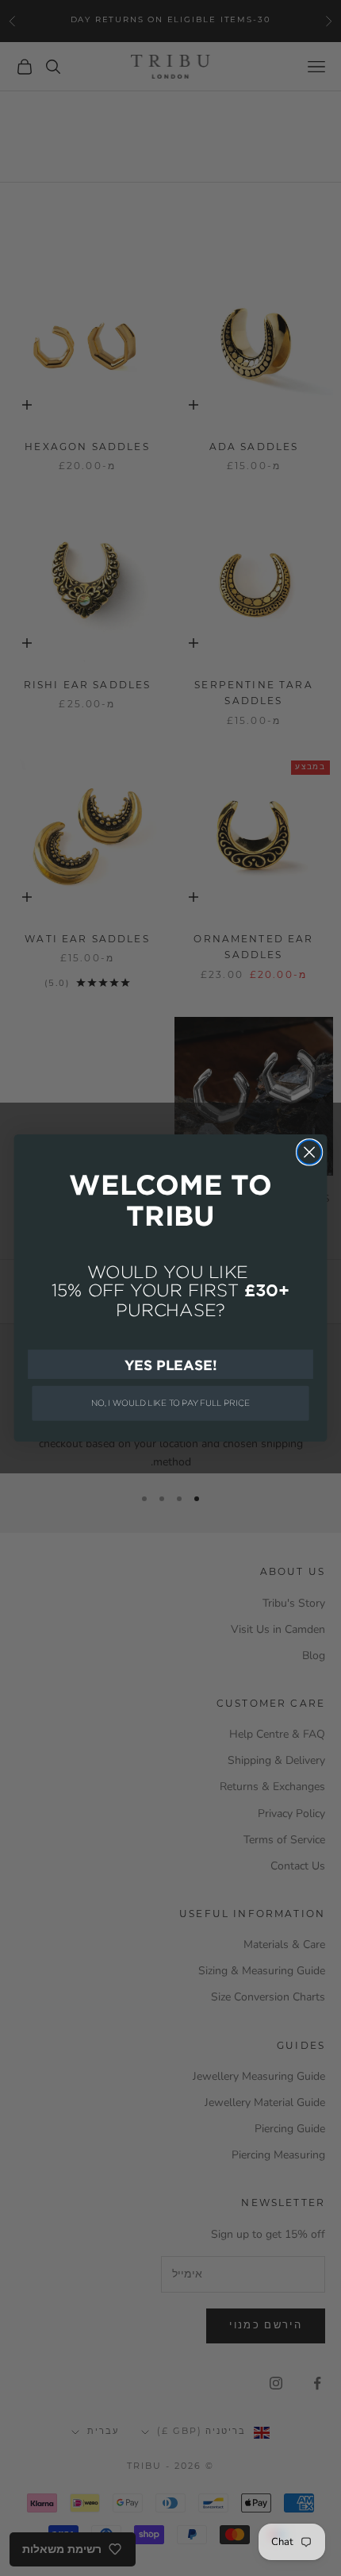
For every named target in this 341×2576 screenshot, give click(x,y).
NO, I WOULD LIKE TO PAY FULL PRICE (170, 1403)
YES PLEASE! (170, 1364)
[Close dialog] (310, 1152)
